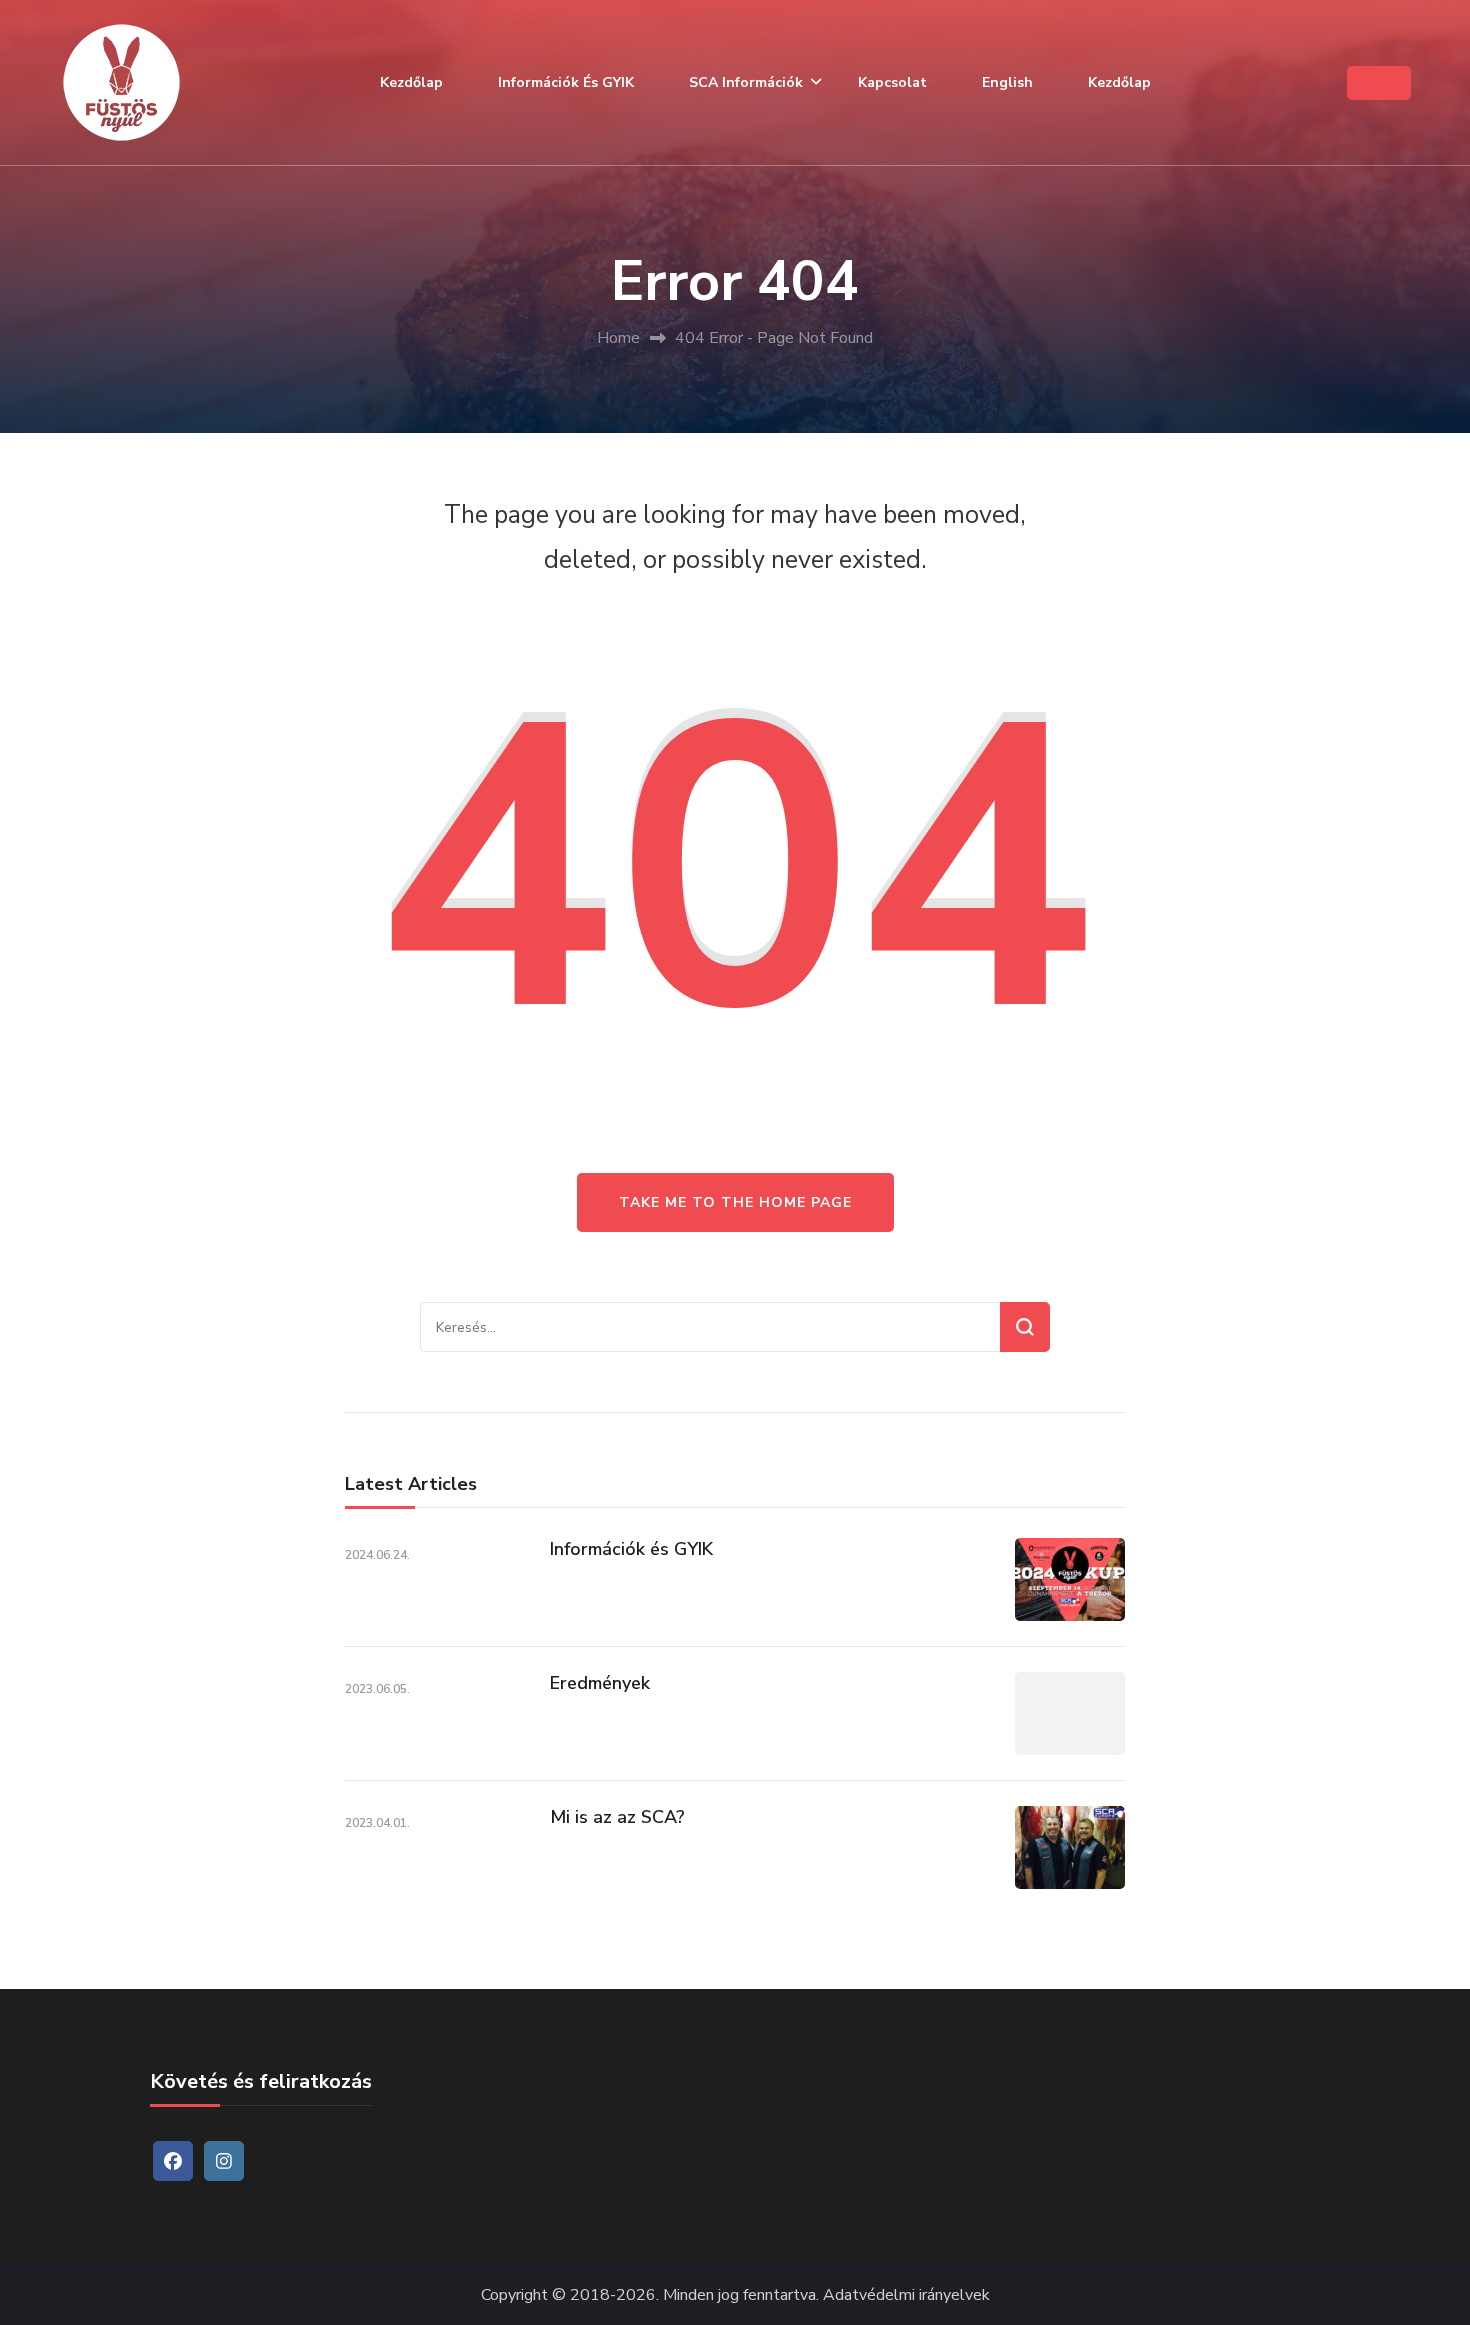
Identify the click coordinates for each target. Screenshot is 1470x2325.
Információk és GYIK (566, 82)
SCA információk (746, 82)
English (1007, 82)
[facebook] (173, 2161)
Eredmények (600, 1683)
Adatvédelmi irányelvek (906, 2295)
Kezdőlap (411, 82)
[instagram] (224, 2161)
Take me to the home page (735, 1202)
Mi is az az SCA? (617, 1817)
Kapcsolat (892, 82)
